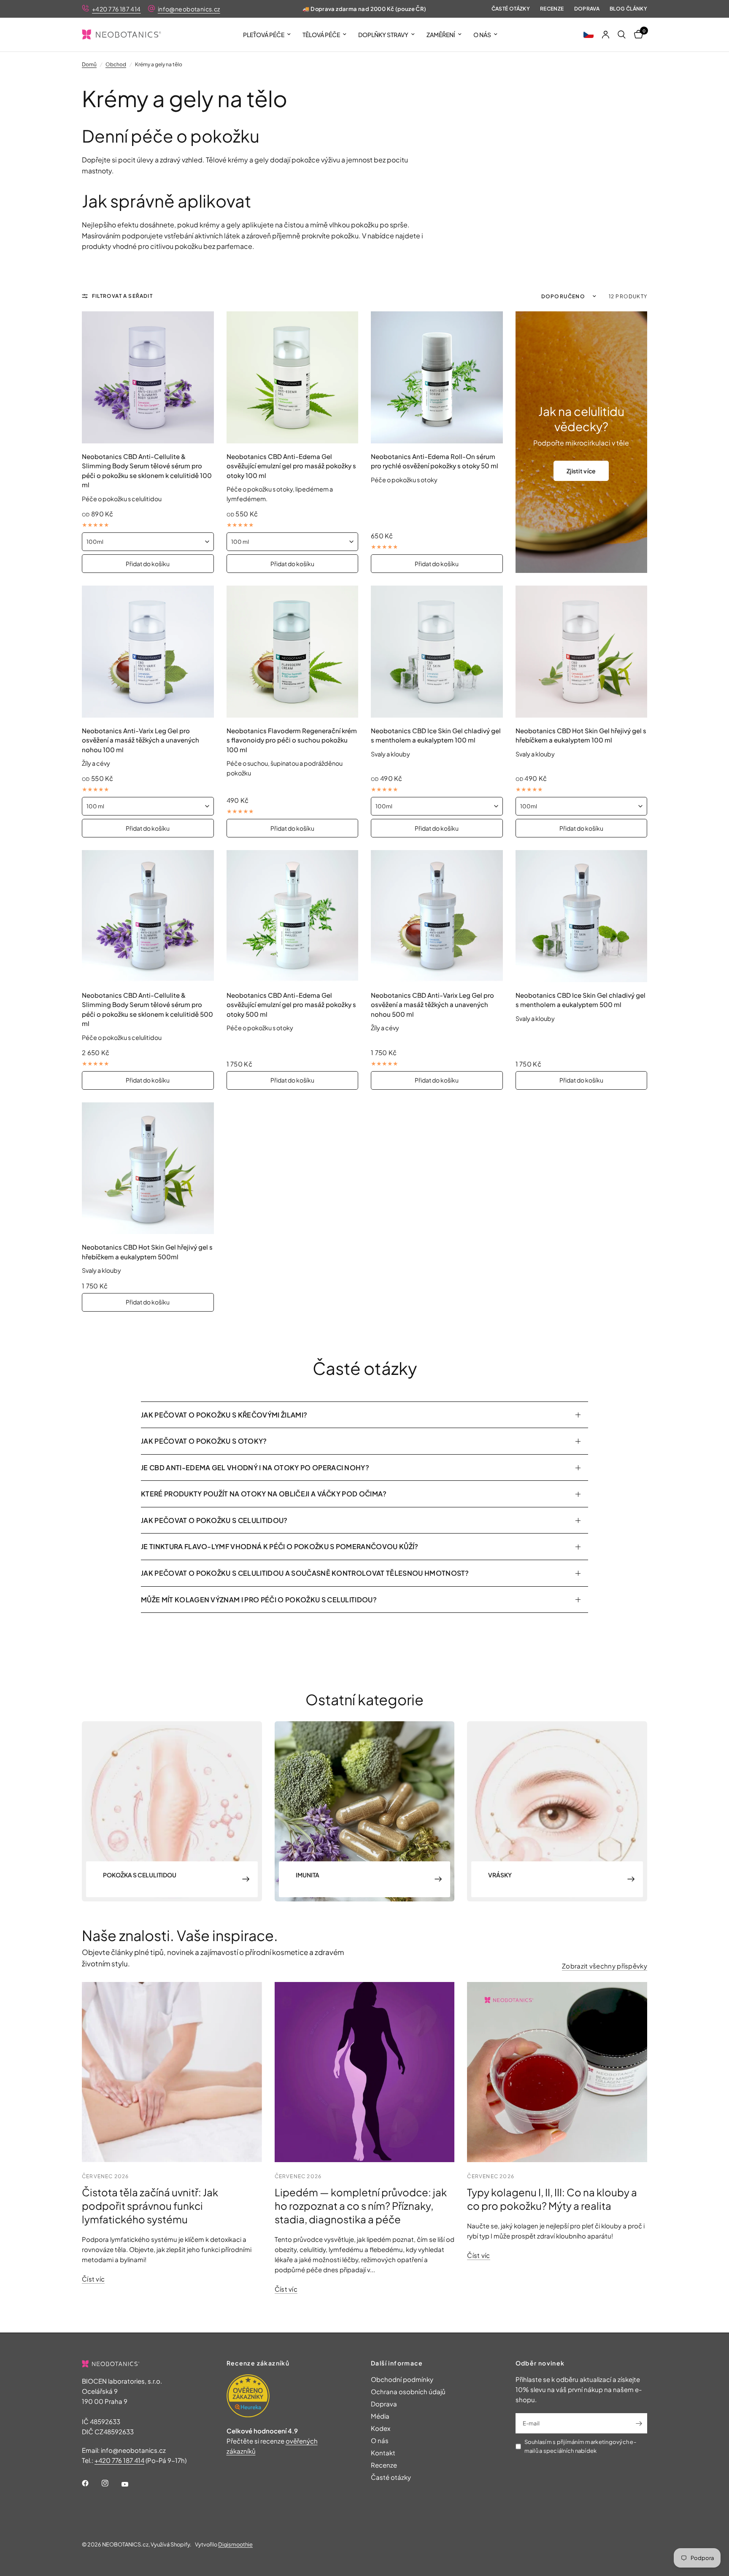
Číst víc (93, 2279)
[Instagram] (111, 2483)
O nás (482, 35)
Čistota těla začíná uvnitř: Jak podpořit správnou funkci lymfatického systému (150, 2206)
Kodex (381, 2428)
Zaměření (441, 35)
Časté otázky (511, 9)
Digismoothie (235, 2544)
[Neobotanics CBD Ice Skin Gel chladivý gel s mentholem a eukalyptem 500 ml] (582, 916)
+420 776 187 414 (116, 9)
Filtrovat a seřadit (122, 296)
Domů (89, 64)
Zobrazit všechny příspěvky (605, 1966)
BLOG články (628, 9)
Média (380, 2416)
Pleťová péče (264, 35)
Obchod (116, 64)
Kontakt (383, 2453)
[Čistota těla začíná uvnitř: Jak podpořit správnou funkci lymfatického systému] (172, 2072)
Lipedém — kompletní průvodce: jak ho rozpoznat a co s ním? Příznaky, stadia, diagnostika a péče (361, 2206)
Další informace (397, 2363)
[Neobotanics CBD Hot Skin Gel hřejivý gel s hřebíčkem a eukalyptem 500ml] (148, 1168)
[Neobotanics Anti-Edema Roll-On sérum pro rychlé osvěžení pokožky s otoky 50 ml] (437, 377)
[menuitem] (267, 35)
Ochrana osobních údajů (408, 2391)
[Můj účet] (606, 35)
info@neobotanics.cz (189, 9)
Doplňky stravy (383, 35)
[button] (589, 35)
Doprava (587, 9)
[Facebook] (91, 2483)
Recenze (552, 9)
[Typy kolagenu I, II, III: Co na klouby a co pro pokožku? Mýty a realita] (557, 2072)
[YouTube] (131, 2484)
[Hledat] (622, 35)
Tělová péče (321, 35)
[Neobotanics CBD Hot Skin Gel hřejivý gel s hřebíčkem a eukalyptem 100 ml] (582, 652)
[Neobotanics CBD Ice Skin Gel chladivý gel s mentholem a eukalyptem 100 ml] (437, 652)
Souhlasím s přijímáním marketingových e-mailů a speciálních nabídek (580, 2446)
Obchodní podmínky (402, 2379)
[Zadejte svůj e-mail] (639, 2423)
